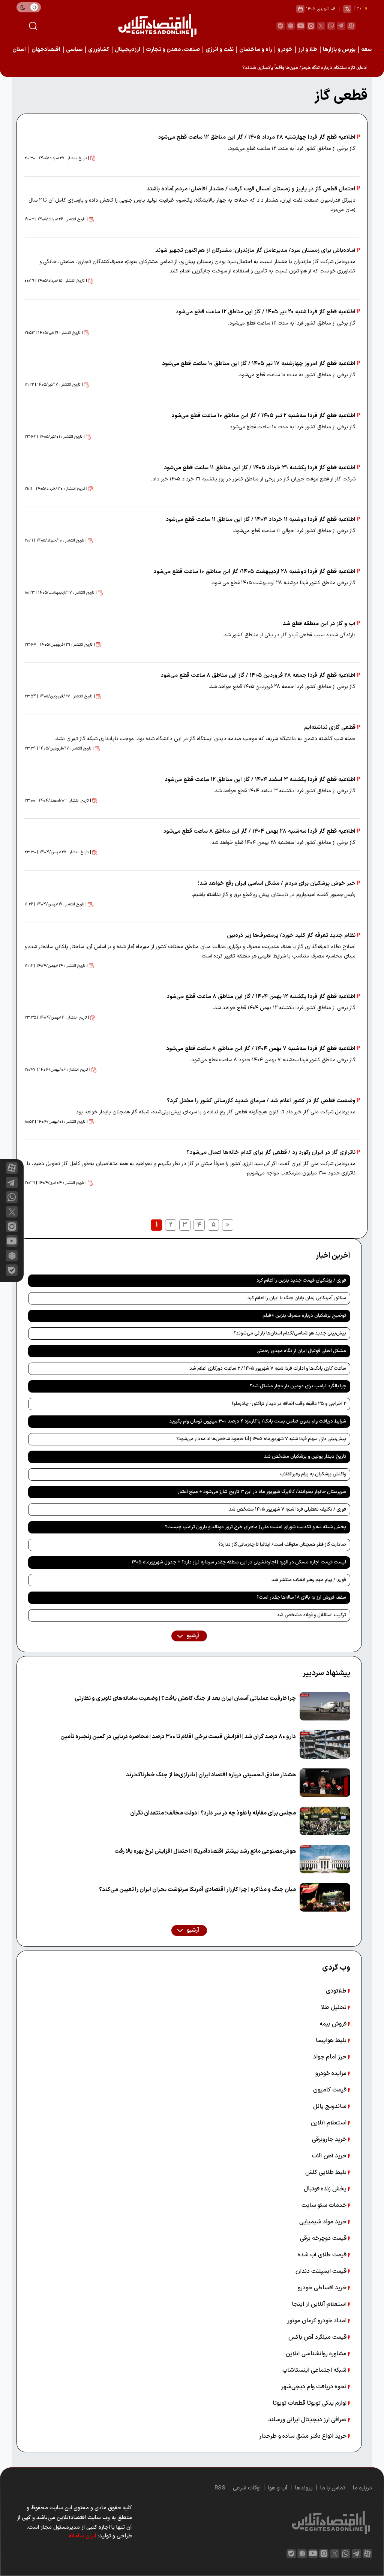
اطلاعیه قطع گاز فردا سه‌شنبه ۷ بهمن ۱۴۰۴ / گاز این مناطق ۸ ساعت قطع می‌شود (261, 1049)
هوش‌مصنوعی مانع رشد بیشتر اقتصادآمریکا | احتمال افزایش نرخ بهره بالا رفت (205, 1851)
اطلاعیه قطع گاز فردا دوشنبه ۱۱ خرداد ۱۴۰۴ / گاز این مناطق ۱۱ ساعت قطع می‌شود (261, 520)
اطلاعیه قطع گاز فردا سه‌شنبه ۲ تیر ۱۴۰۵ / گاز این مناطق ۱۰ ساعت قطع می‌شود (263, 416)
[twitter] (321, 26)
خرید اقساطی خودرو (323, 2288)
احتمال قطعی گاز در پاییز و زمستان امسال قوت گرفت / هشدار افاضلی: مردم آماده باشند (251, 189)
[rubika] (291, 26)
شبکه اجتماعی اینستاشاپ (315, 2370)
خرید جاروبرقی (330, 2139)
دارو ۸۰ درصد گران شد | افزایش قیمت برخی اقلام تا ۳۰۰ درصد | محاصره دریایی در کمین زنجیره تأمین (178, 1737)
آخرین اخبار (333, 1256)
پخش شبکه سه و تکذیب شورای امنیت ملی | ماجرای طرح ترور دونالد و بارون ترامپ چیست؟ (256, 1527)
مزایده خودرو (332, 2073)
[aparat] (351, 26)
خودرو (285, 50)
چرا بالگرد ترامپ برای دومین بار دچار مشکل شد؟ (298, 1386)
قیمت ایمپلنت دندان (322, 2271)
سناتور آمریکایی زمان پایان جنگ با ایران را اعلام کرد (297, 1298)
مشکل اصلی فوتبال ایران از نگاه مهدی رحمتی (301, 1351)
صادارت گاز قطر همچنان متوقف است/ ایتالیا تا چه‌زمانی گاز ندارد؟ (282, 1545)
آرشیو (192, 1636)
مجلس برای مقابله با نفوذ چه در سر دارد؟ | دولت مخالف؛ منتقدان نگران (213, 1813)
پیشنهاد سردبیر (326, 1673)
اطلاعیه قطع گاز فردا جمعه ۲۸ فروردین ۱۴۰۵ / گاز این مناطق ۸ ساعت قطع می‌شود (258, 675)
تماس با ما (333, 2488)
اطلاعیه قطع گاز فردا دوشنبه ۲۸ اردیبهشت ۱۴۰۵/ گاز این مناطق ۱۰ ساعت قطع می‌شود (254, 572)
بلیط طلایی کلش (327, 2172)
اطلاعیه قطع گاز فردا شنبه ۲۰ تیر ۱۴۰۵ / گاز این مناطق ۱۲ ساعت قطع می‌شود (265, 312)
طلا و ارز (308, 50)
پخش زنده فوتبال (326, 2189)
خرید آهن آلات (330, 2156)
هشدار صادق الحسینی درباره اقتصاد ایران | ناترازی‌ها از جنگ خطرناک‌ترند (211, 1775)
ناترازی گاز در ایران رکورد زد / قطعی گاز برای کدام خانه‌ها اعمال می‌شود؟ (271, 1153)
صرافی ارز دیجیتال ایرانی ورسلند (308, 2420)
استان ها (16, 50)
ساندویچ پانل (331, 2106)
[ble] (280, 26)
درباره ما (362, 2488)
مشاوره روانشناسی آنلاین (317, 2354)
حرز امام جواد (331, 2057)
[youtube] (301, 26)
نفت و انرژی (220, 50)
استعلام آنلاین (329, 2123)
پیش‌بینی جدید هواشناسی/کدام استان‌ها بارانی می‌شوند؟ (290, 1333)
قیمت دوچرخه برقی (324, 2238)
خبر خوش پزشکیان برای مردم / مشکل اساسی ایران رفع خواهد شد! (277, 883)
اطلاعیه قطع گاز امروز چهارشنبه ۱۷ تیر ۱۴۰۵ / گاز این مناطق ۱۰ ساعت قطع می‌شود (259, 364)
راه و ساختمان (256, 50)
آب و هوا (278, 2488)
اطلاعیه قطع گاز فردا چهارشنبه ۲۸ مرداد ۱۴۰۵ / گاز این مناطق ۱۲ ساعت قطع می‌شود (257, 137)
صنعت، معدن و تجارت (173, 50)
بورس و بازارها (339, 50)
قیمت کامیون (331, 2090)
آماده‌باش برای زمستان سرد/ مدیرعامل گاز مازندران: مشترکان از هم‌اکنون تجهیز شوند (255, 251)
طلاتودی (337, 1991)
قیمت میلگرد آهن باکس (318, 2337)
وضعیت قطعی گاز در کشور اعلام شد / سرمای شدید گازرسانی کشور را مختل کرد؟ (261, 1101)
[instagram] (311, 26)
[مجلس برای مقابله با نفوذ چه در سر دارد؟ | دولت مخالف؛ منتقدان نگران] (325, 1821)
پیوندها (304, 2488)
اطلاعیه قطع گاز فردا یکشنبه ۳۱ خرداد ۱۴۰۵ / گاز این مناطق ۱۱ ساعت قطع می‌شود (260, 468)
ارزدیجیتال (127, 50)
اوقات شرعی (247, 2488)
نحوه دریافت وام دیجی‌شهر (315, 2387)
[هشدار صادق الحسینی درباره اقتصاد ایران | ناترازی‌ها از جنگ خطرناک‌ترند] (325, 1783)
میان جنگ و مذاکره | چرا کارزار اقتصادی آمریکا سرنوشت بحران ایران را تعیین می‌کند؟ (197, 1890)
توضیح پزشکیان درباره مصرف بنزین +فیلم (304, 1316)
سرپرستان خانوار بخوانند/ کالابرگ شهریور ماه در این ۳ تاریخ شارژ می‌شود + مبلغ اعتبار (262, 1492)
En (357, 9)
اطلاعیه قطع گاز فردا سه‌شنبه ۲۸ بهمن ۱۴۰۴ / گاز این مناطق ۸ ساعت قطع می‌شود (259, 831)
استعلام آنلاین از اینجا (320, 2304)
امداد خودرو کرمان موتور (318, 2321)
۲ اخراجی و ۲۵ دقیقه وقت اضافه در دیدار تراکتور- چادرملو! (289, 1404)
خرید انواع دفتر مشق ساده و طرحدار (304, 2436)
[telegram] (341, 26)
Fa (364, 9)
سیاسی (74, 50)
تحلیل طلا (334, 2008)
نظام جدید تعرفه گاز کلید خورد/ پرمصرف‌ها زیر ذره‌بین (291, 936)
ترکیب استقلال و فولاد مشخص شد (311, 1615)
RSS (220, 2488)
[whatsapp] (331, 26)
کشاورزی (99, 50)
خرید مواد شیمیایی (324, 2222)
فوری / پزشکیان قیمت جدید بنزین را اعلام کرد (301, 1281)
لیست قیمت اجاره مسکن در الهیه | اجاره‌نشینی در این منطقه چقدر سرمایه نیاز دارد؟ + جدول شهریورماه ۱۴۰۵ (239, 1562)
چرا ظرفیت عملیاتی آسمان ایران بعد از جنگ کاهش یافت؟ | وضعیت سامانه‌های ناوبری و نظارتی (185, 1699)
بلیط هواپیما (332, 2040)
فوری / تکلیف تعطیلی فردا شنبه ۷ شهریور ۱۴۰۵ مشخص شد (287, 1509)
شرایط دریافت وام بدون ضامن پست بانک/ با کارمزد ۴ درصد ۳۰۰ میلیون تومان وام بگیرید (258, 1421)
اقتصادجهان (46, 50)
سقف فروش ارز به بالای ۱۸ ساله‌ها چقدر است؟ (301, 1598)
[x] (12, 1212)
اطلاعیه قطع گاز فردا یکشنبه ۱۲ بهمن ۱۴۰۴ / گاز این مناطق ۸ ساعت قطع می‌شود (261, 997)
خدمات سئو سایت (325, 2205)
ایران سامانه (82, 2536)
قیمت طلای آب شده (323, 2255)
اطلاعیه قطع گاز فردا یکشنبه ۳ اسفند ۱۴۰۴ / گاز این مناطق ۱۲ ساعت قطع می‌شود (260, 780)
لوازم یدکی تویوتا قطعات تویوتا (310, 2403)
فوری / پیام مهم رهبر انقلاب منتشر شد (309, 1580)
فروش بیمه (334, 2024)
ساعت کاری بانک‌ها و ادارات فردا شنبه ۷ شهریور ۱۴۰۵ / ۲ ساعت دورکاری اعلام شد (268, 1369)
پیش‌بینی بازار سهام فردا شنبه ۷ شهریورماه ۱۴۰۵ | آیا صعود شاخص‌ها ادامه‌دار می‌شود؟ (261, 1439)
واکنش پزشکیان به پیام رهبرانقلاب (313, 1474)
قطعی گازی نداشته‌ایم (330, 728)
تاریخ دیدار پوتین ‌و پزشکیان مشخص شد (305, 1457)
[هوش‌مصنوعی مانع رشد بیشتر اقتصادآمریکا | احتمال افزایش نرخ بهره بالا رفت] (325, 1859)
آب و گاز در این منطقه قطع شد (319, 624)
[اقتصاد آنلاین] (157, 26)
